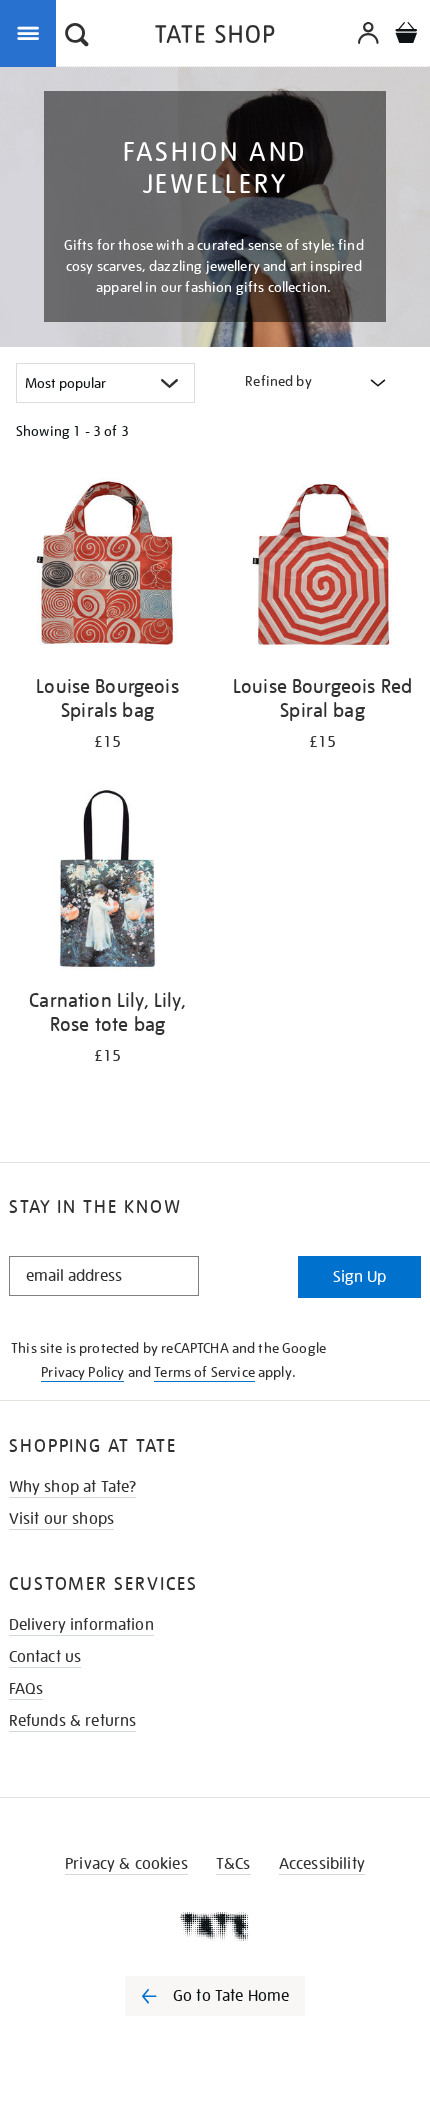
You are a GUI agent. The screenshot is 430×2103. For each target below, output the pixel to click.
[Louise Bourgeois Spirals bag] (107, 568)
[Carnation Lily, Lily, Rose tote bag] (107, 882)
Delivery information (81, 1625)
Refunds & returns (73, 1721)
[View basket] (406, 35)
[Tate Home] (215, 1926)
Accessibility (322, 1864)
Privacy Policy (82, 1372)
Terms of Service (204, 1372)
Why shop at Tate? (73, 1487)
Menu (32, 32)
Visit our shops (61, 1519)
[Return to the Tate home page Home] (215, 37)
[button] (77, 37)
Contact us (45, 1657)
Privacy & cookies (126, 1864)
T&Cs (233, 1864)
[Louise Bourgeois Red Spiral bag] (322, 568)
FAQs (26, 1689)
